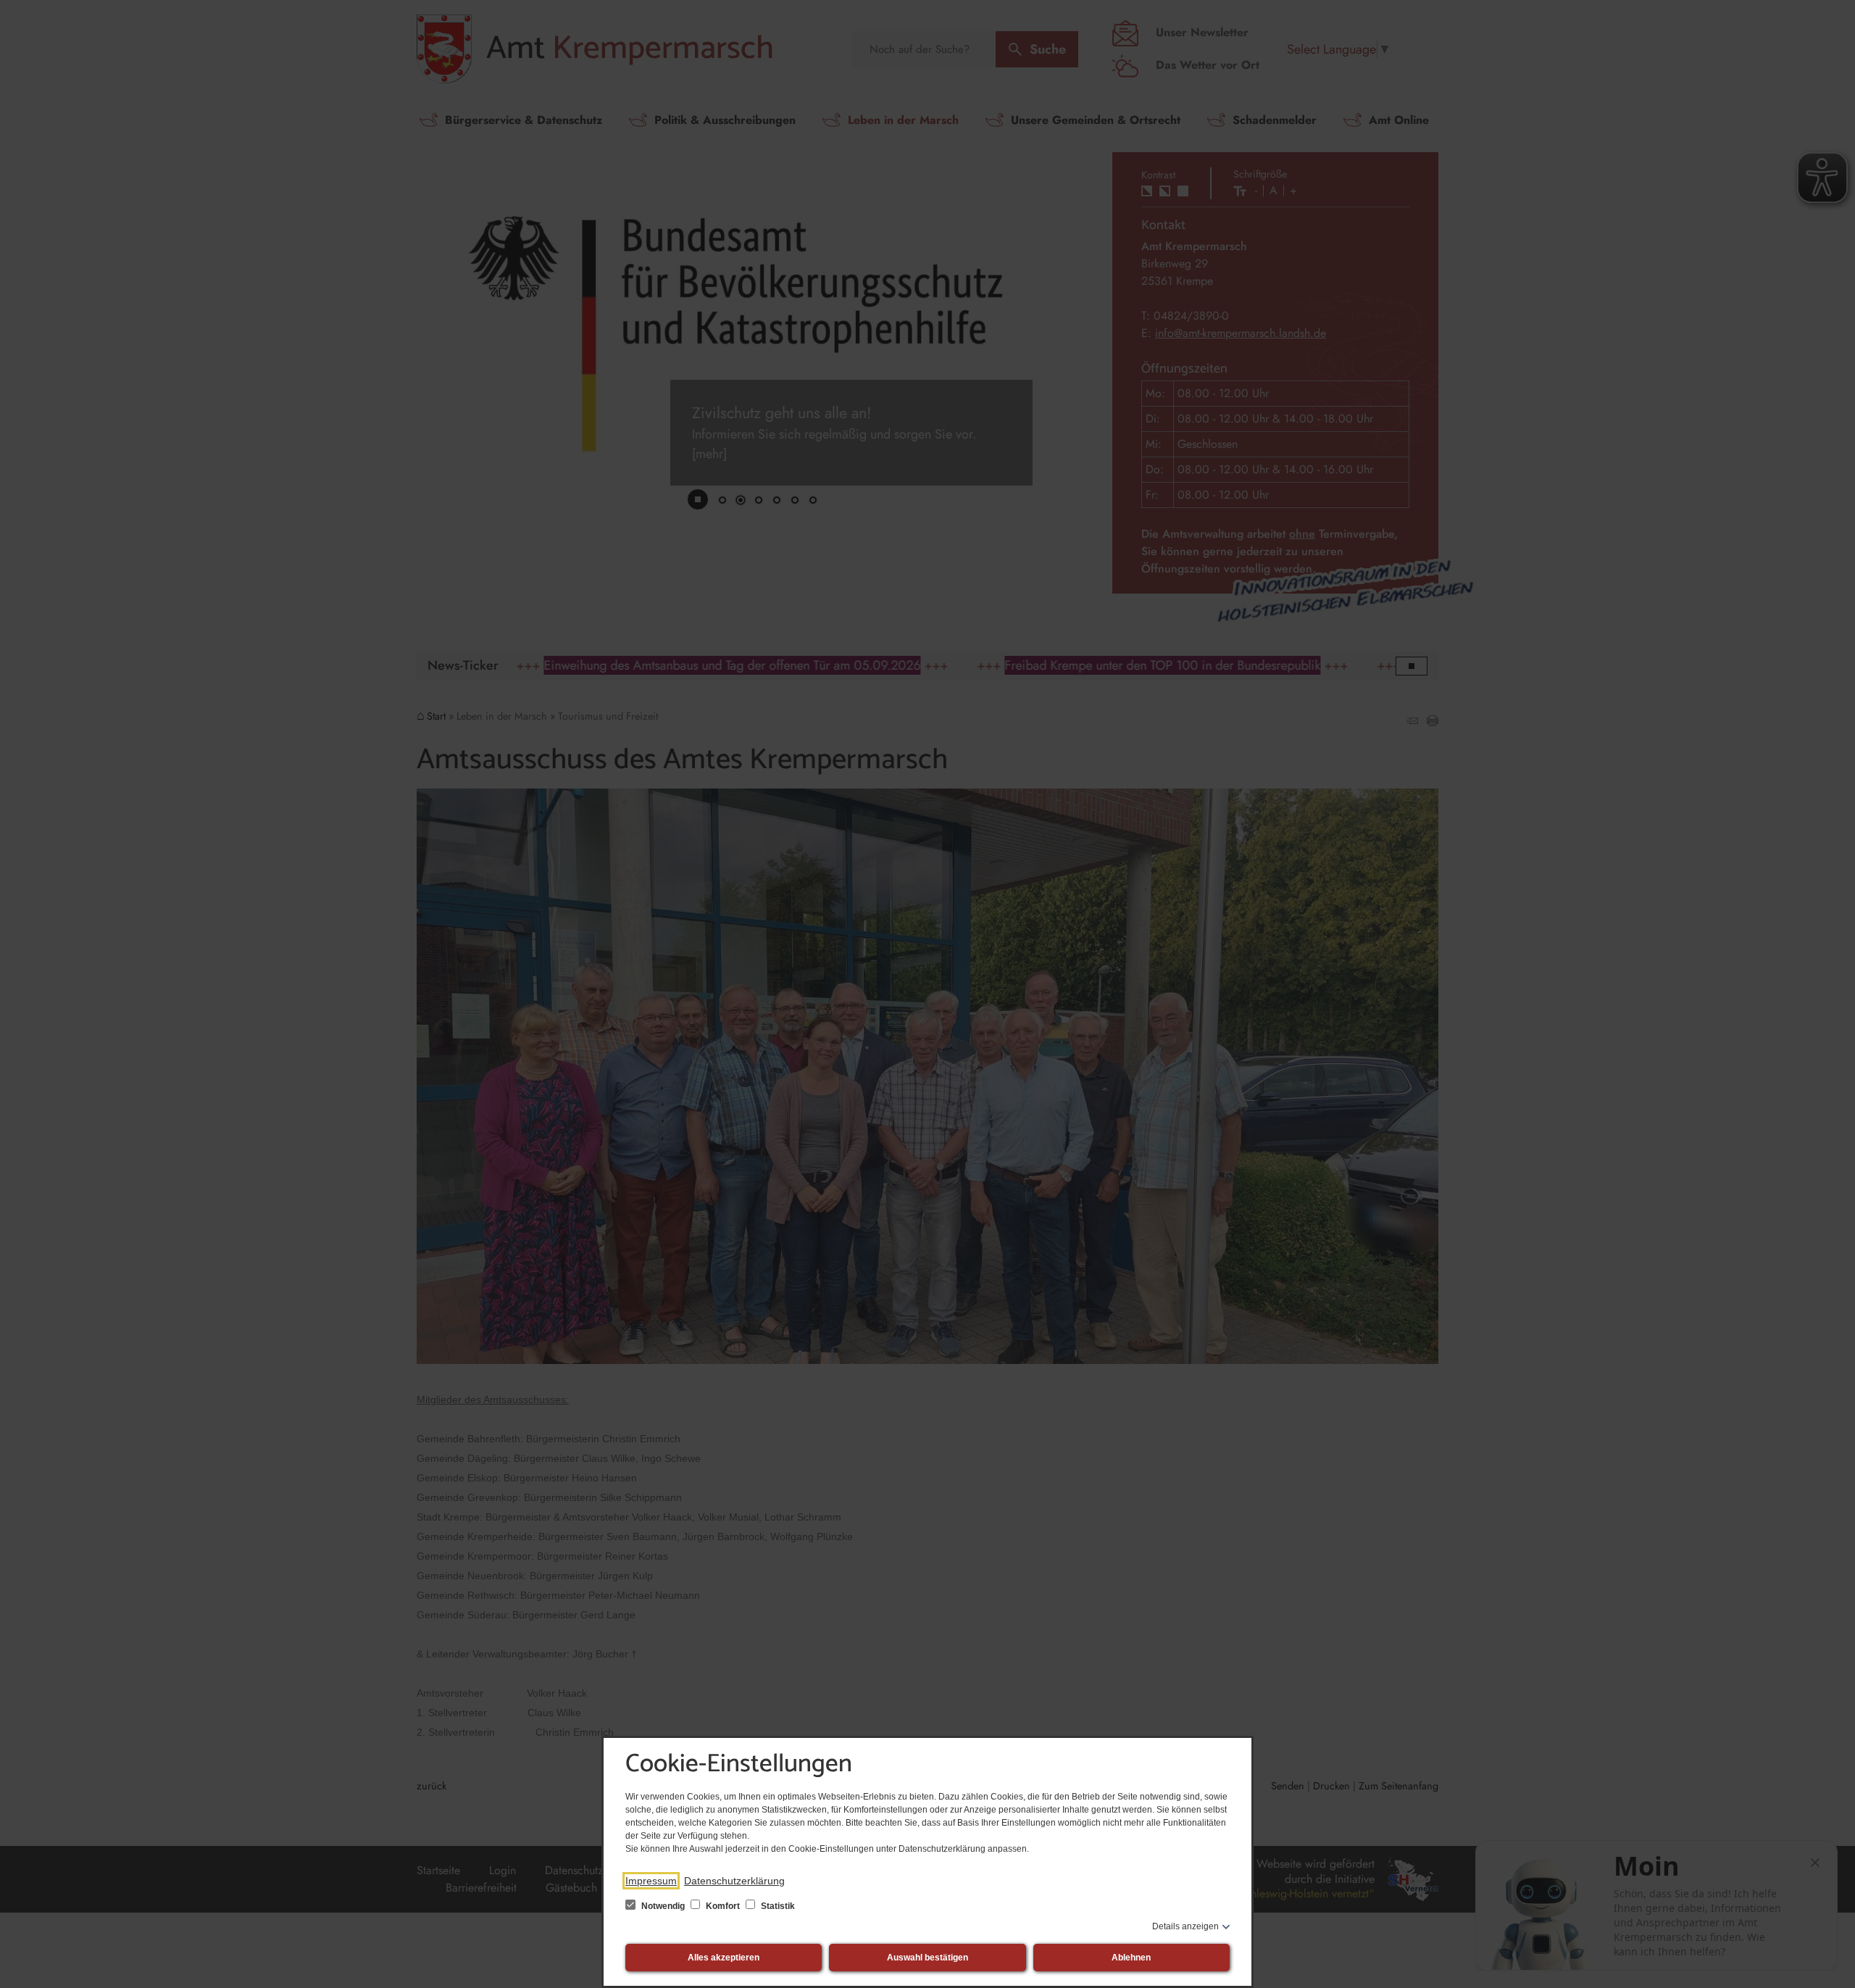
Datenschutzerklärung (734, 1881)
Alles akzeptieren (724, 1958)
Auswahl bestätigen (927, 1958)
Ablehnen (1131, 1958)
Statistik (777, 1906)
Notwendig (663, 1906)
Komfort (723, 1906)
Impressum (651, 1881)
